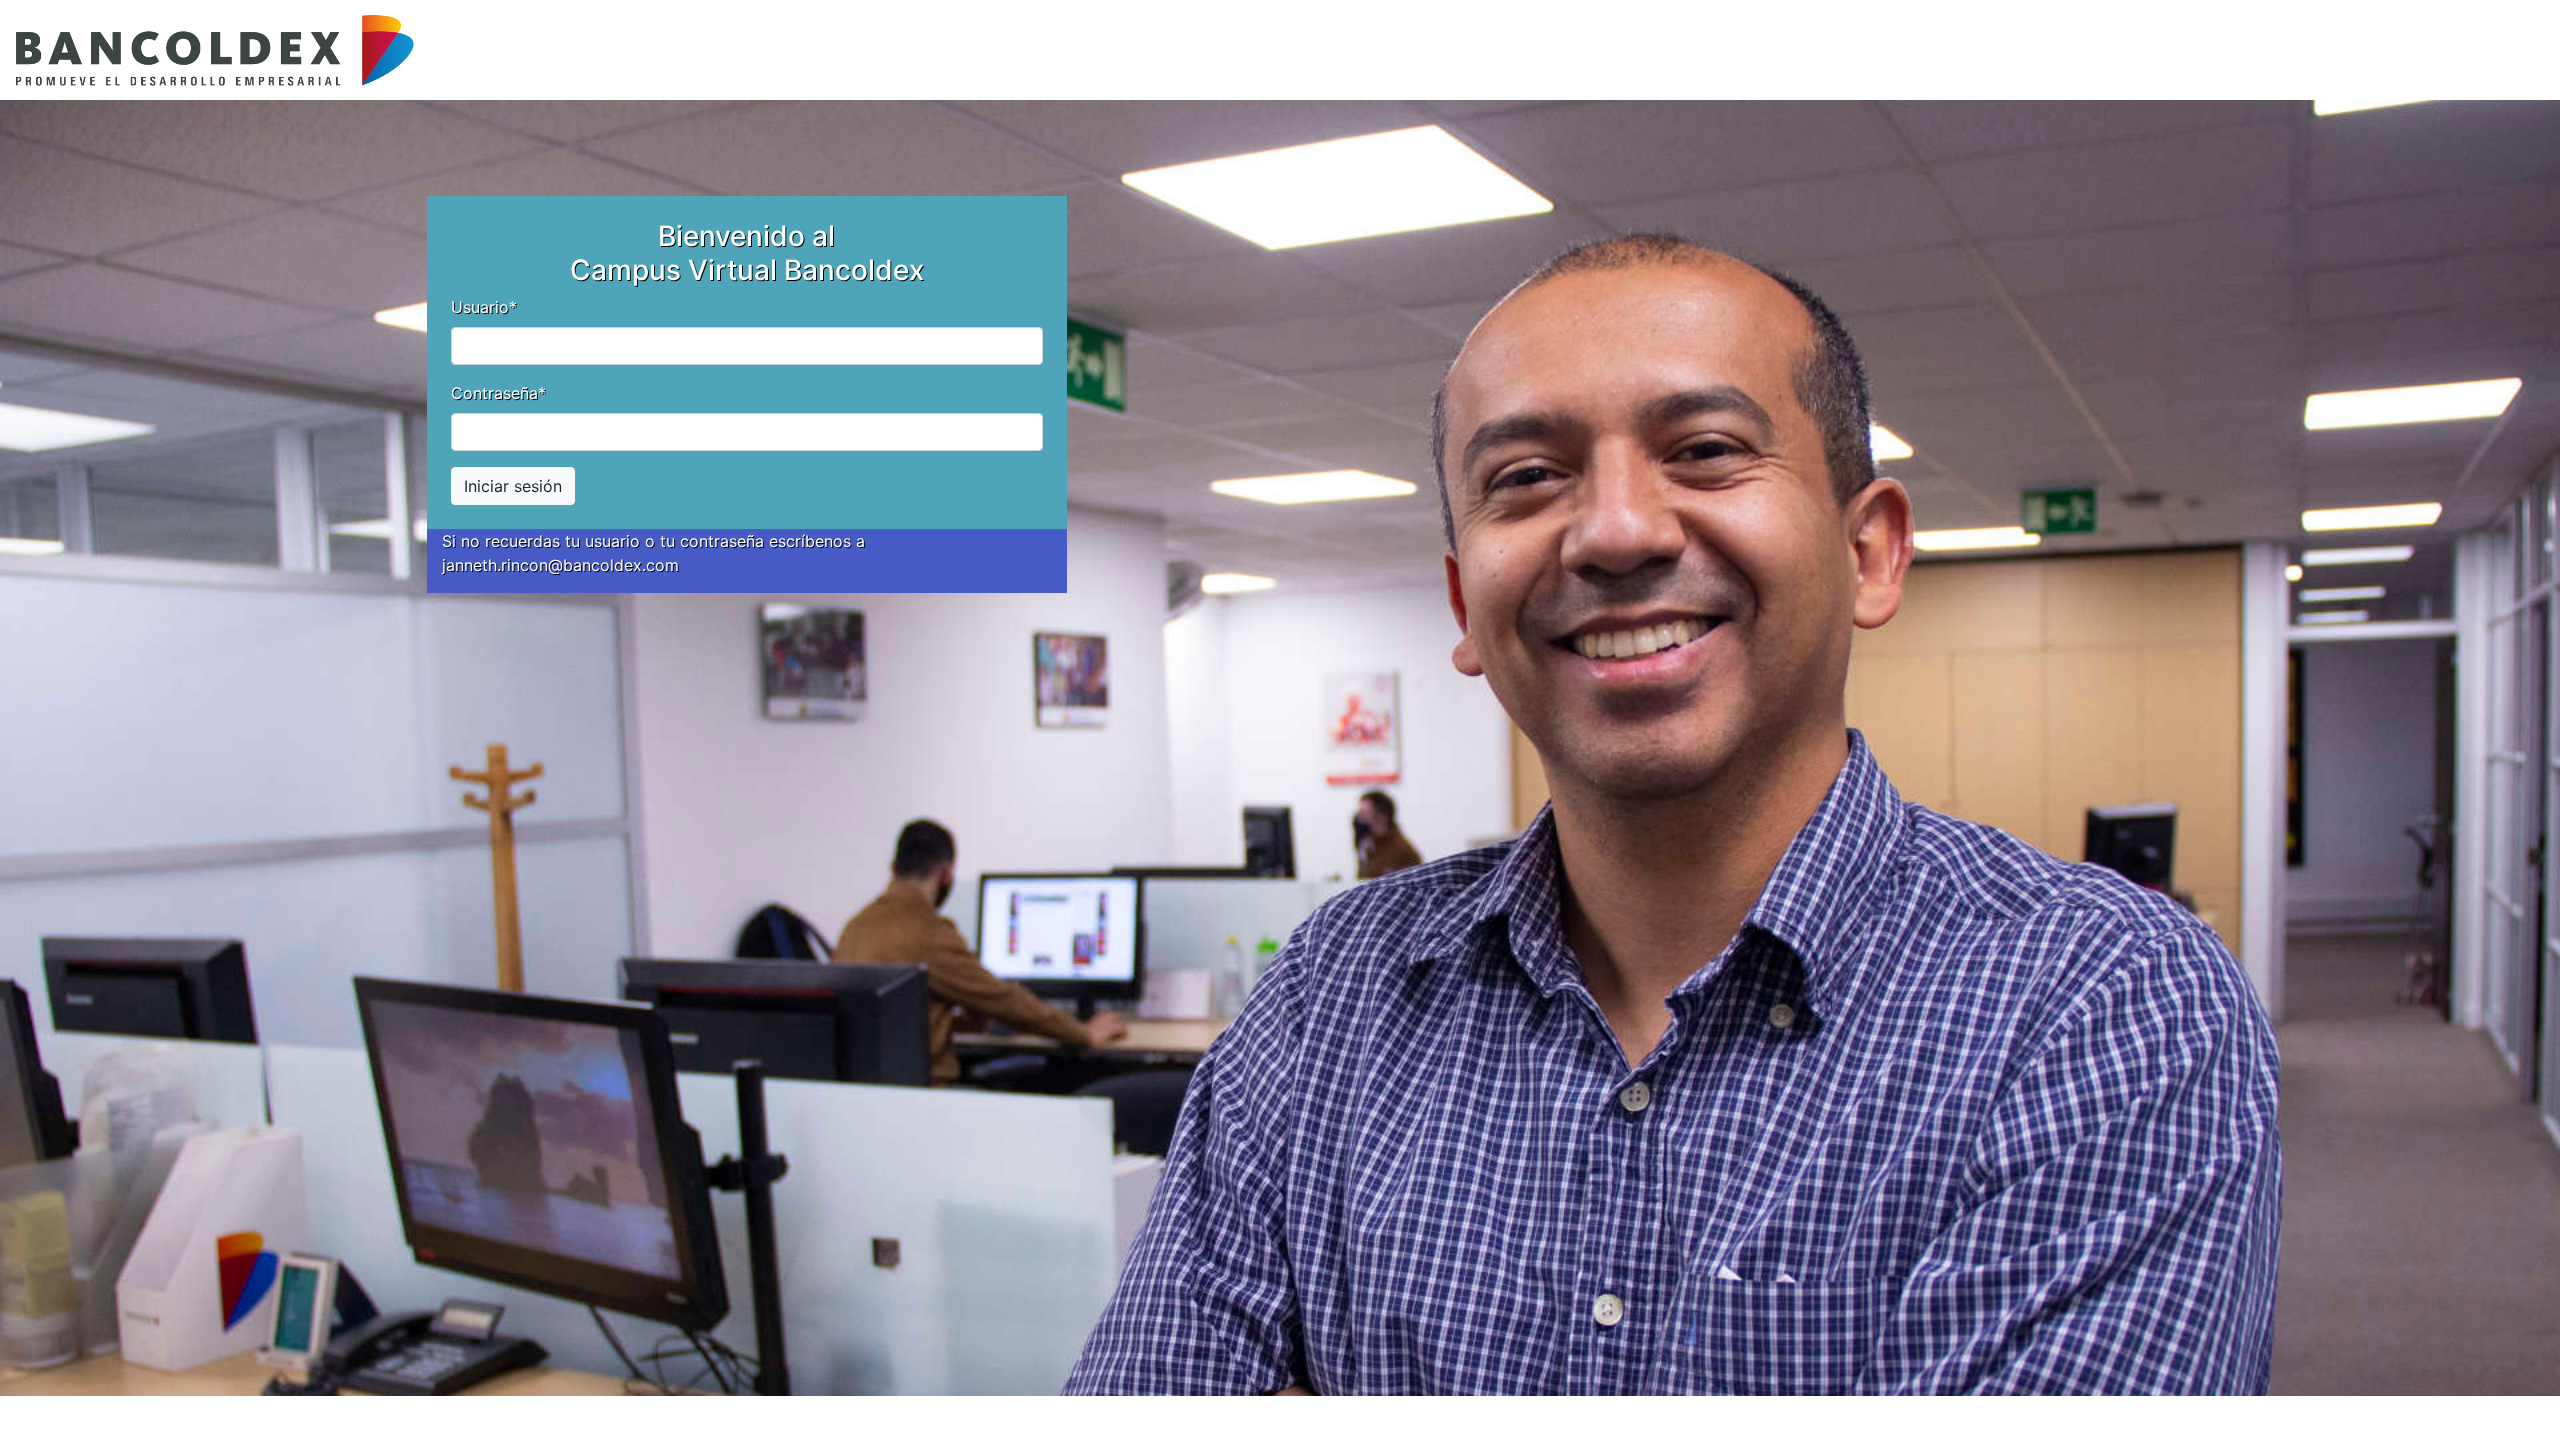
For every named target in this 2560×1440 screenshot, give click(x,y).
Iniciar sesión (513, 486)
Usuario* (484, 307)
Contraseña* (498, 393)
